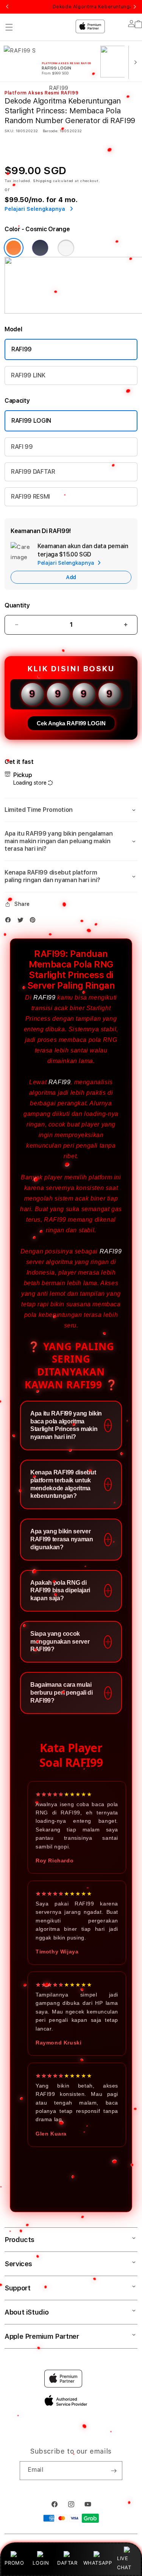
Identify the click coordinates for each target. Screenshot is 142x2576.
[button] (71, 810)
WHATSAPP (98, 2563)
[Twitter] (22, 922)
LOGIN (41, 2563)
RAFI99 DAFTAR (33, 472)
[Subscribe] (114, 2471)
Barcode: (51, 131)
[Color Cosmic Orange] (14, 248)
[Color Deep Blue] (40, 248)
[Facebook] (10, 922)
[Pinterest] (34, 922)
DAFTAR (67, 2563)
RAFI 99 (22, 447)
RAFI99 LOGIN (31, 421)
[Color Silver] (66, 248)
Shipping (42, 181)
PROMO (14, 2563)
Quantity (17, 605)
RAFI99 (22, 349)
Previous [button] (7, 7)
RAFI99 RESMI (30, 497)
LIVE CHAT (124, 2563)
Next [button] (135, 7)
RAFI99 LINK (28, 375)
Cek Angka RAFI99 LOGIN (71, 723)
